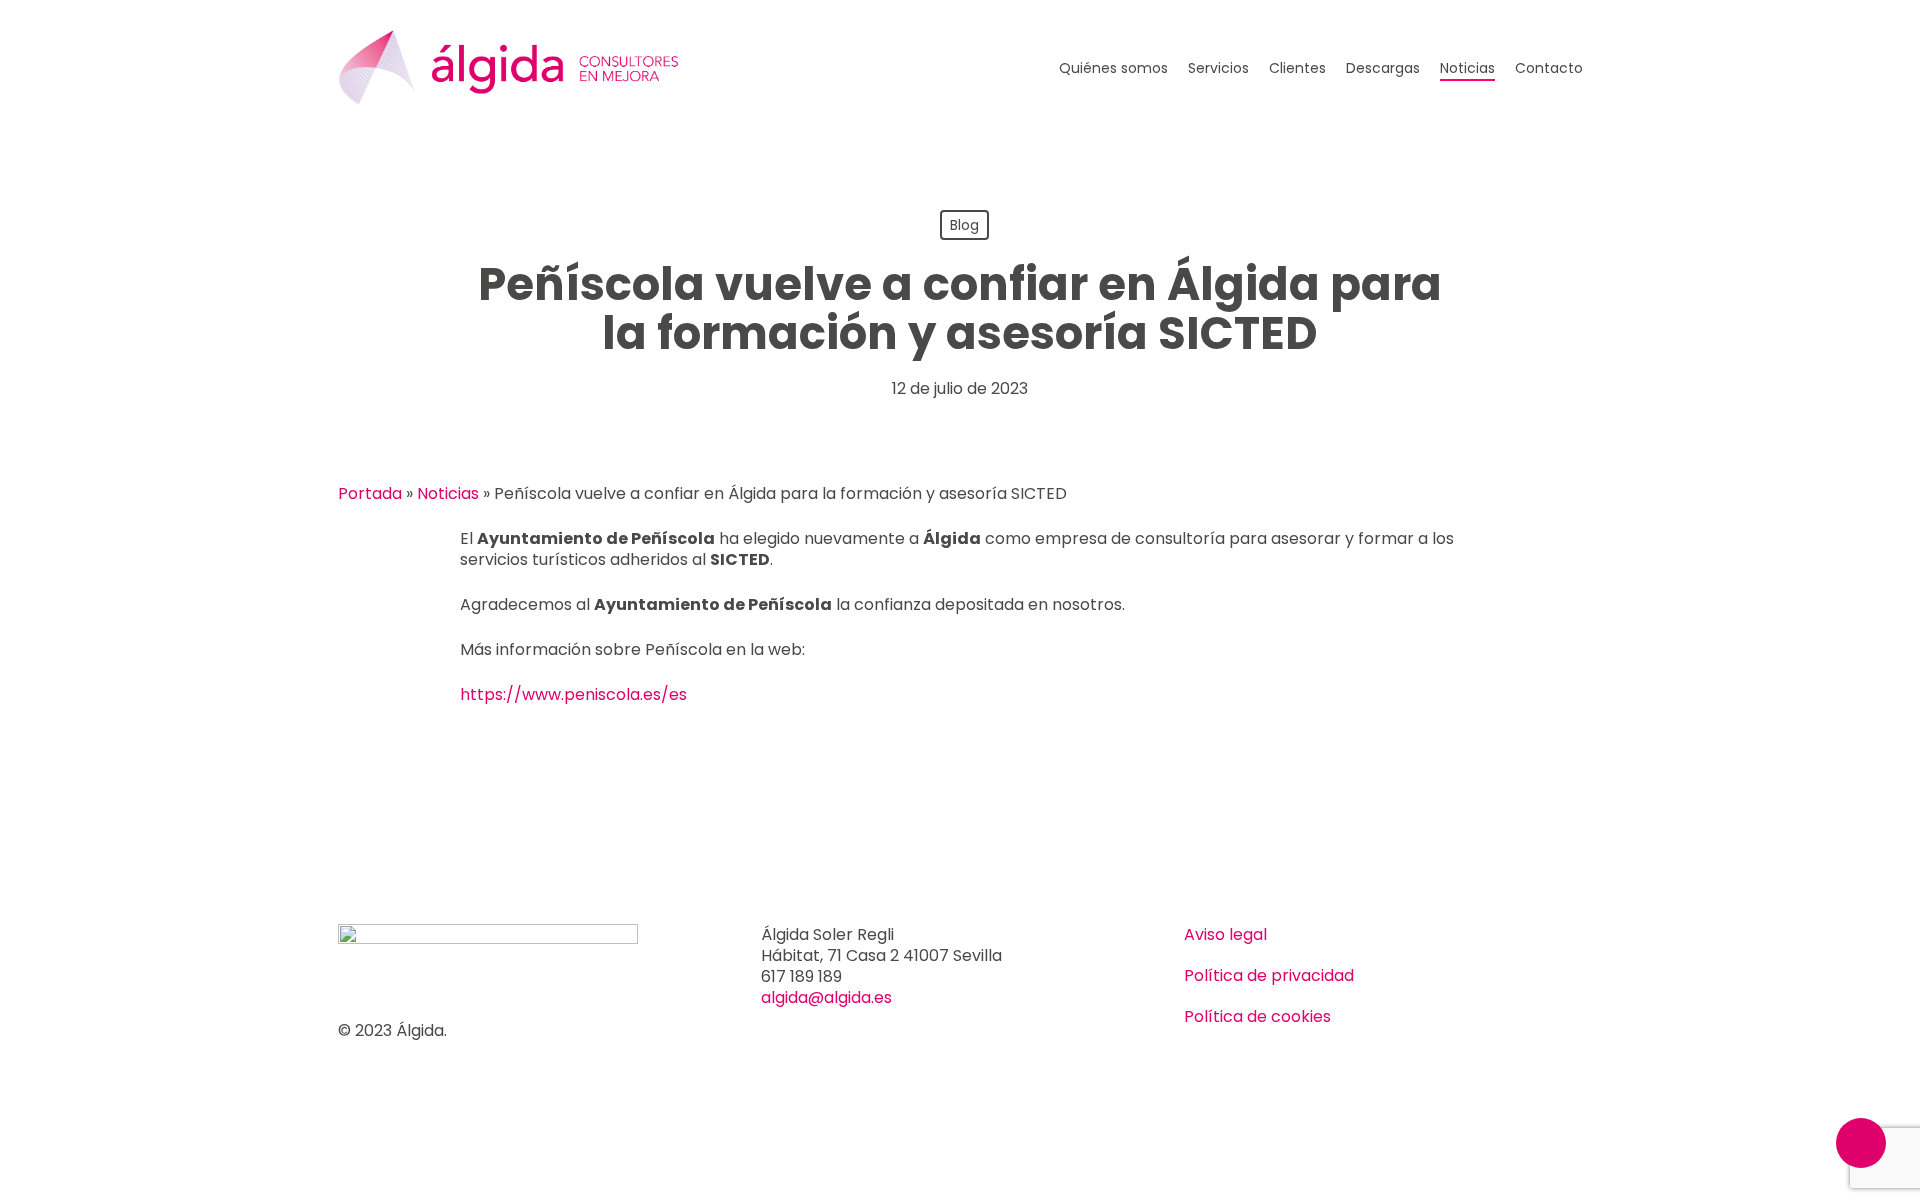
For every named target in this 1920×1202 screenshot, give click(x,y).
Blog (964, 225)
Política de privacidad (1269, 975)
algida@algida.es (826, 997)
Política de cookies (1257, 1016)
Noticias (448, 493)
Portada (370, 493)
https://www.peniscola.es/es (573, 694)
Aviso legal (1225, 934)
